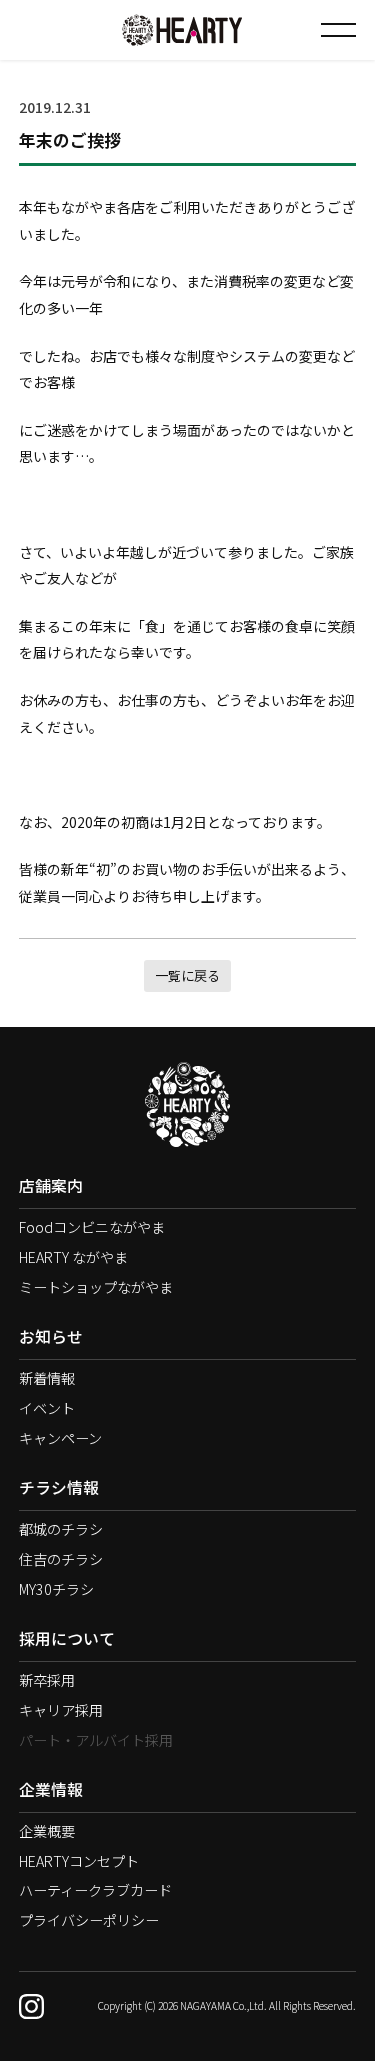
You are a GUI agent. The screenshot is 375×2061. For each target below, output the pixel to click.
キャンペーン (60, 1438)
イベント (47, 1408)
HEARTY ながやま (73, 1257)
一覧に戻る (187, 975)
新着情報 (47, 1378)
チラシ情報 (59, 1487)
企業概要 (47, 1831)
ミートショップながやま (96, 1287)
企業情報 (51, 1789)
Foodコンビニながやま (92, 1227)
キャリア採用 (61, 1710)
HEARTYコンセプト (79, 1861)
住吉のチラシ (61, 1559)
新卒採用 (47, 1680)
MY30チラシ (56, 1589)
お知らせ (51, 1336)
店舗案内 (51, 1185)
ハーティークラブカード (95, 1890)
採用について (67, 1638)
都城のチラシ (61, 1529)
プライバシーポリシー (89, 1920)
